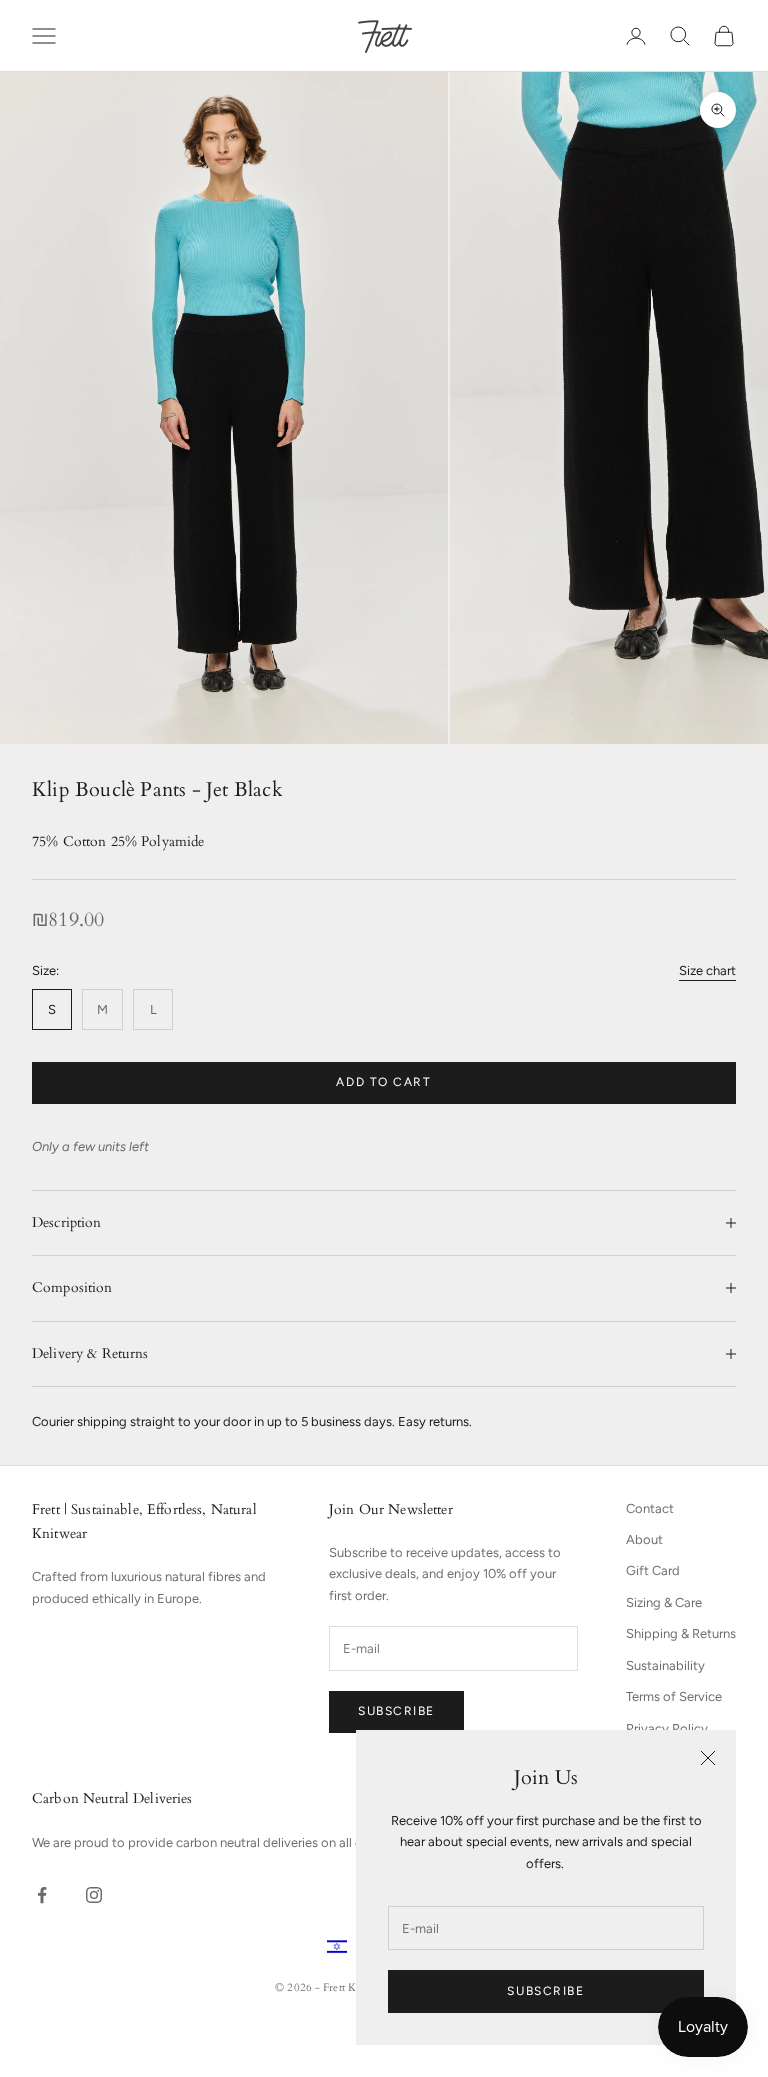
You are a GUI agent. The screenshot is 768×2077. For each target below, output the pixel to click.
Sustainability (665, 1665)
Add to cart (383, 1082)
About (644, 1539)
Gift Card (653, 1570)
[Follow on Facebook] (42, 1895)
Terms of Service (674, 1696)
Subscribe (545, 1991)
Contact (650, 1508)
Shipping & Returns (681, 1633)
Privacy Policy (667, 1728)
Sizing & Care (664, 1602)
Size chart (707, 970)
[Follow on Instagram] (94, 1895)
